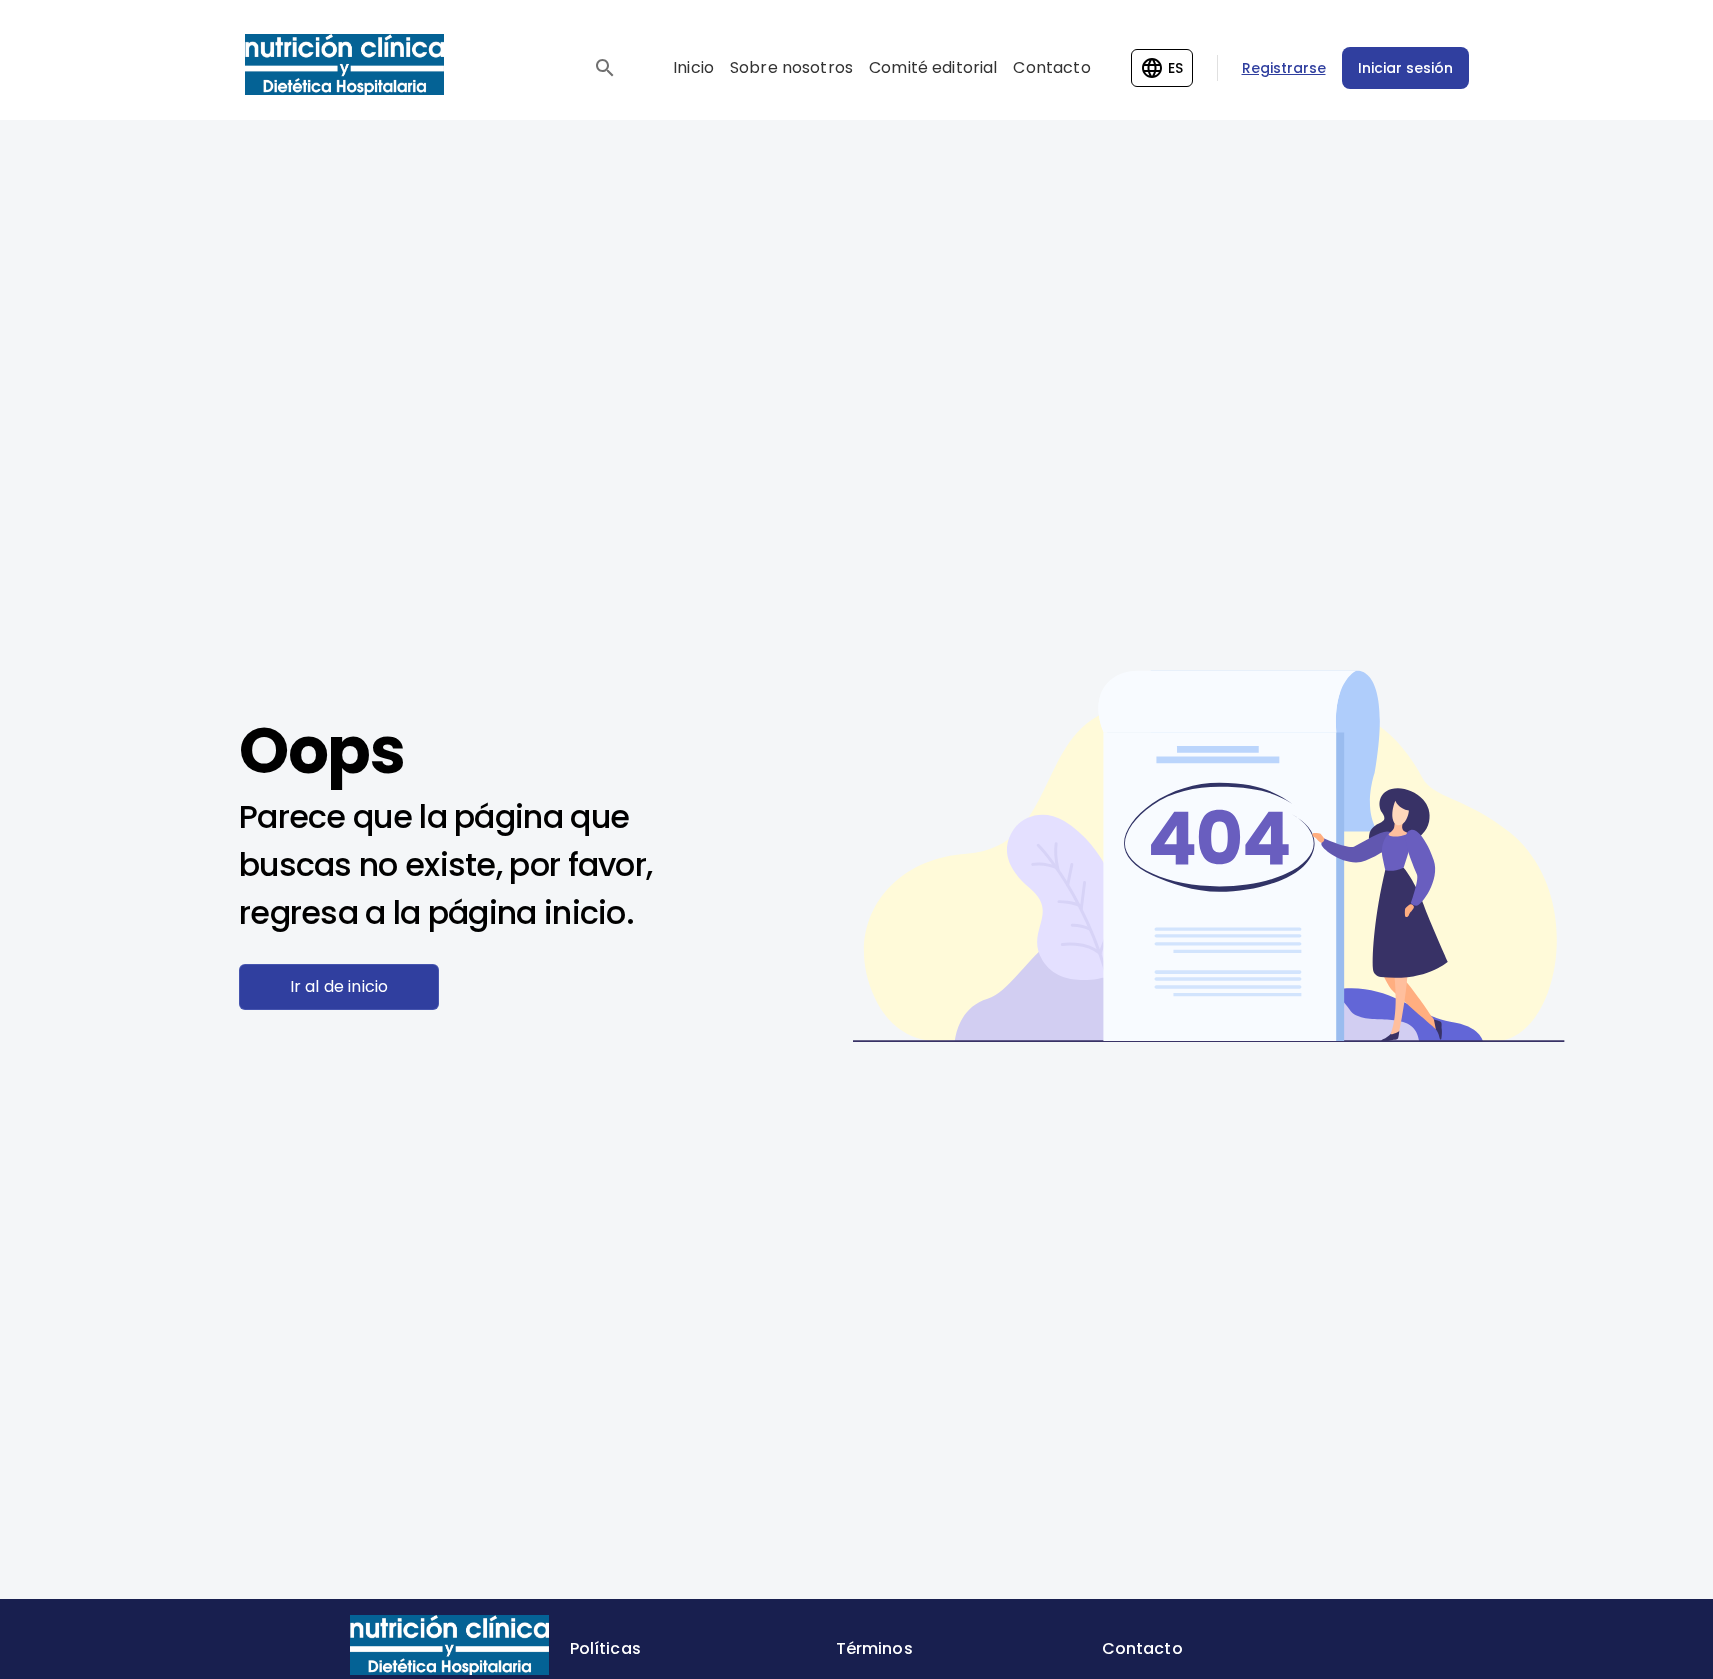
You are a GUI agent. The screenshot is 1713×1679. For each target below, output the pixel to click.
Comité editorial (933, 67)
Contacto (1051, 67)
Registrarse (1284, 68)
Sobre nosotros (791, 67)
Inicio (693, 67)
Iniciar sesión (1405, 68)
